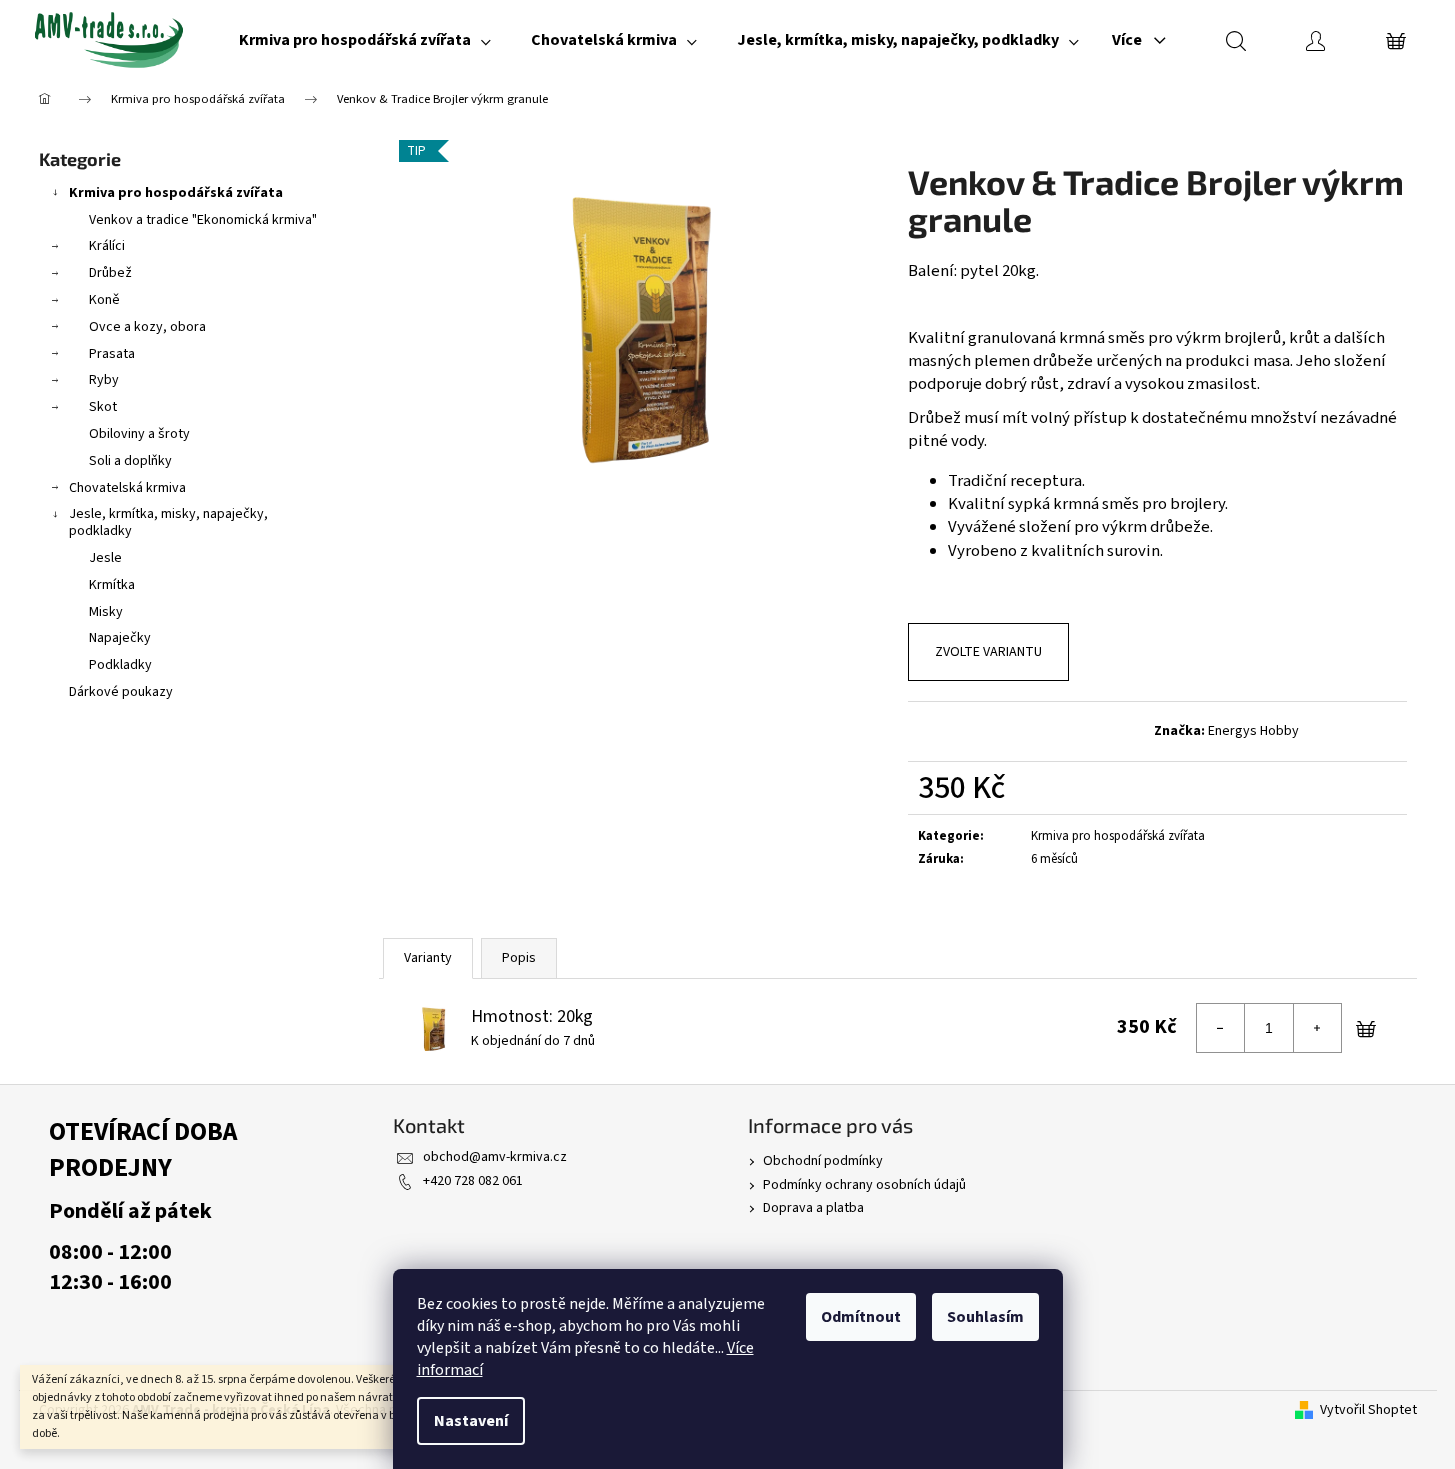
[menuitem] (365, 40)
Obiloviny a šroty (139, 434)
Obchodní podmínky (823, 1161)
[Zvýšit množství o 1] (1317, 1028)
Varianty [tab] (428, 958)
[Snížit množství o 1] (1221, 1028)
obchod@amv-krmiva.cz (495, 1157)
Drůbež (110, 273)
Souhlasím (985, 1317)
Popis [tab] (519, 958)
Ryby (104, 380)
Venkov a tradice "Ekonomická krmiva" (203, 220)
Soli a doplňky (130, 461)
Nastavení (471, 1421)
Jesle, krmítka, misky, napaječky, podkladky (168, 522)
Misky (106, 612)
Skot (103, 407)
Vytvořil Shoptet (1368, 1410)
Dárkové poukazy (121, 692)
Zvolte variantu (988, 652)
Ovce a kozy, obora (147, 327)
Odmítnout (861, 1317)
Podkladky (120, 665)
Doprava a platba (813, 1208)
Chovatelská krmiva (127, 488)
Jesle (105, 558)
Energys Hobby (1253, 731)
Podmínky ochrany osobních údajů (864, 1185)
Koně (104, 300)
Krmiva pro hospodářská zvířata (176, 193)
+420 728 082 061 (473, 1181)
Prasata (112, 354)
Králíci (107, 246)
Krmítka (112, 585)
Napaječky (120, 638)
